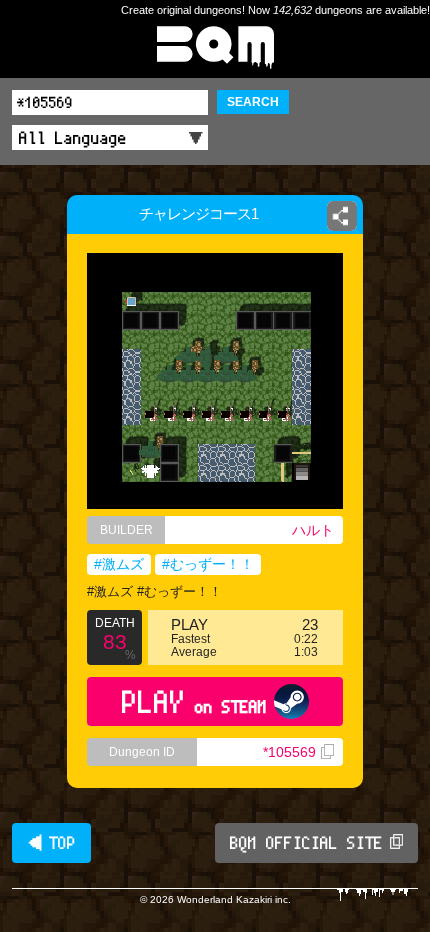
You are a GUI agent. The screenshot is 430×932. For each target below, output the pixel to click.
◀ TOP (51, 843)
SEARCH (253, 102)
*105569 (289, 752)
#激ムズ (119, 564)
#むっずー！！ (208, 564)
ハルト (313, 530)
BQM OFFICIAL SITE (306, 843)
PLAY (194, 701)
